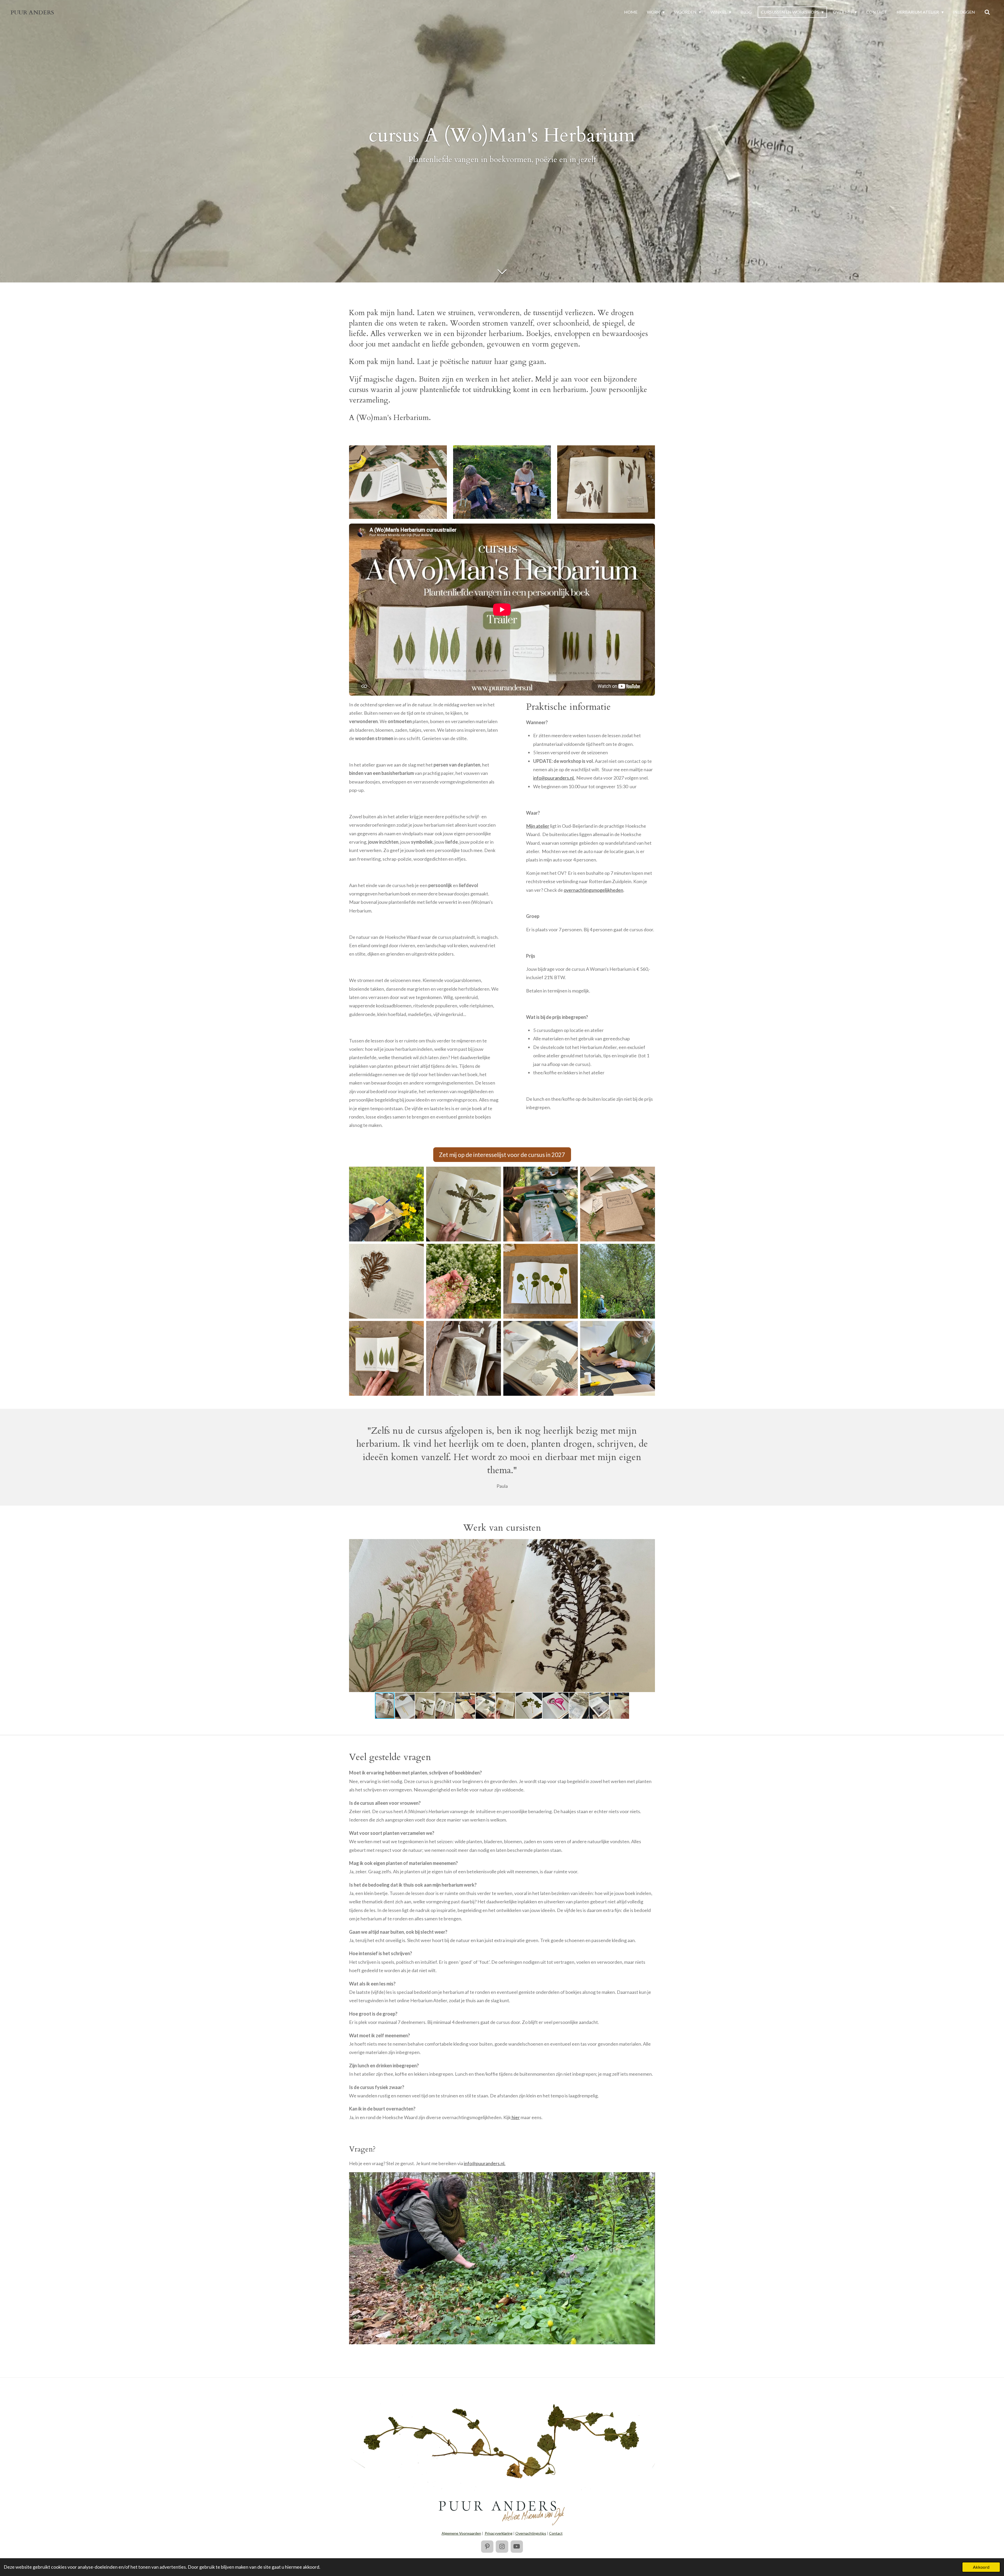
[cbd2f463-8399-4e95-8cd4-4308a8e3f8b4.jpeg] (541, 1281)
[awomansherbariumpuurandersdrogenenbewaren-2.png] (387, 1281)
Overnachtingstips (531, 2533)
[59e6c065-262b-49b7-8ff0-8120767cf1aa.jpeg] (387, 1358)
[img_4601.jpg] (463, 1358)
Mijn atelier (538, 826)
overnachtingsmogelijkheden (594, 890)
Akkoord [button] (981, 2567)
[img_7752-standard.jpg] (463, 1204)
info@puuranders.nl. (554, 778)
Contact (556, 2533)
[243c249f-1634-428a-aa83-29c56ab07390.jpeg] (463, 1281)
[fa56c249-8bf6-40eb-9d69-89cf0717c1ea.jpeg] (618, 1204)
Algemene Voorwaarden (461, 2533)
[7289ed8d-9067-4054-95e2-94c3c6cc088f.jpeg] (541, 1204)
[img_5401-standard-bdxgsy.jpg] (387, 1204)
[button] (650, 1544)
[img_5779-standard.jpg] (618, 1281)
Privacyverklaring (499, 2533)
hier (515, 2117)
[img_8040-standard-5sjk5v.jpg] (618, 1358)
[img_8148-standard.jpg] (541, 1358)
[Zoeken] (987, 12)
